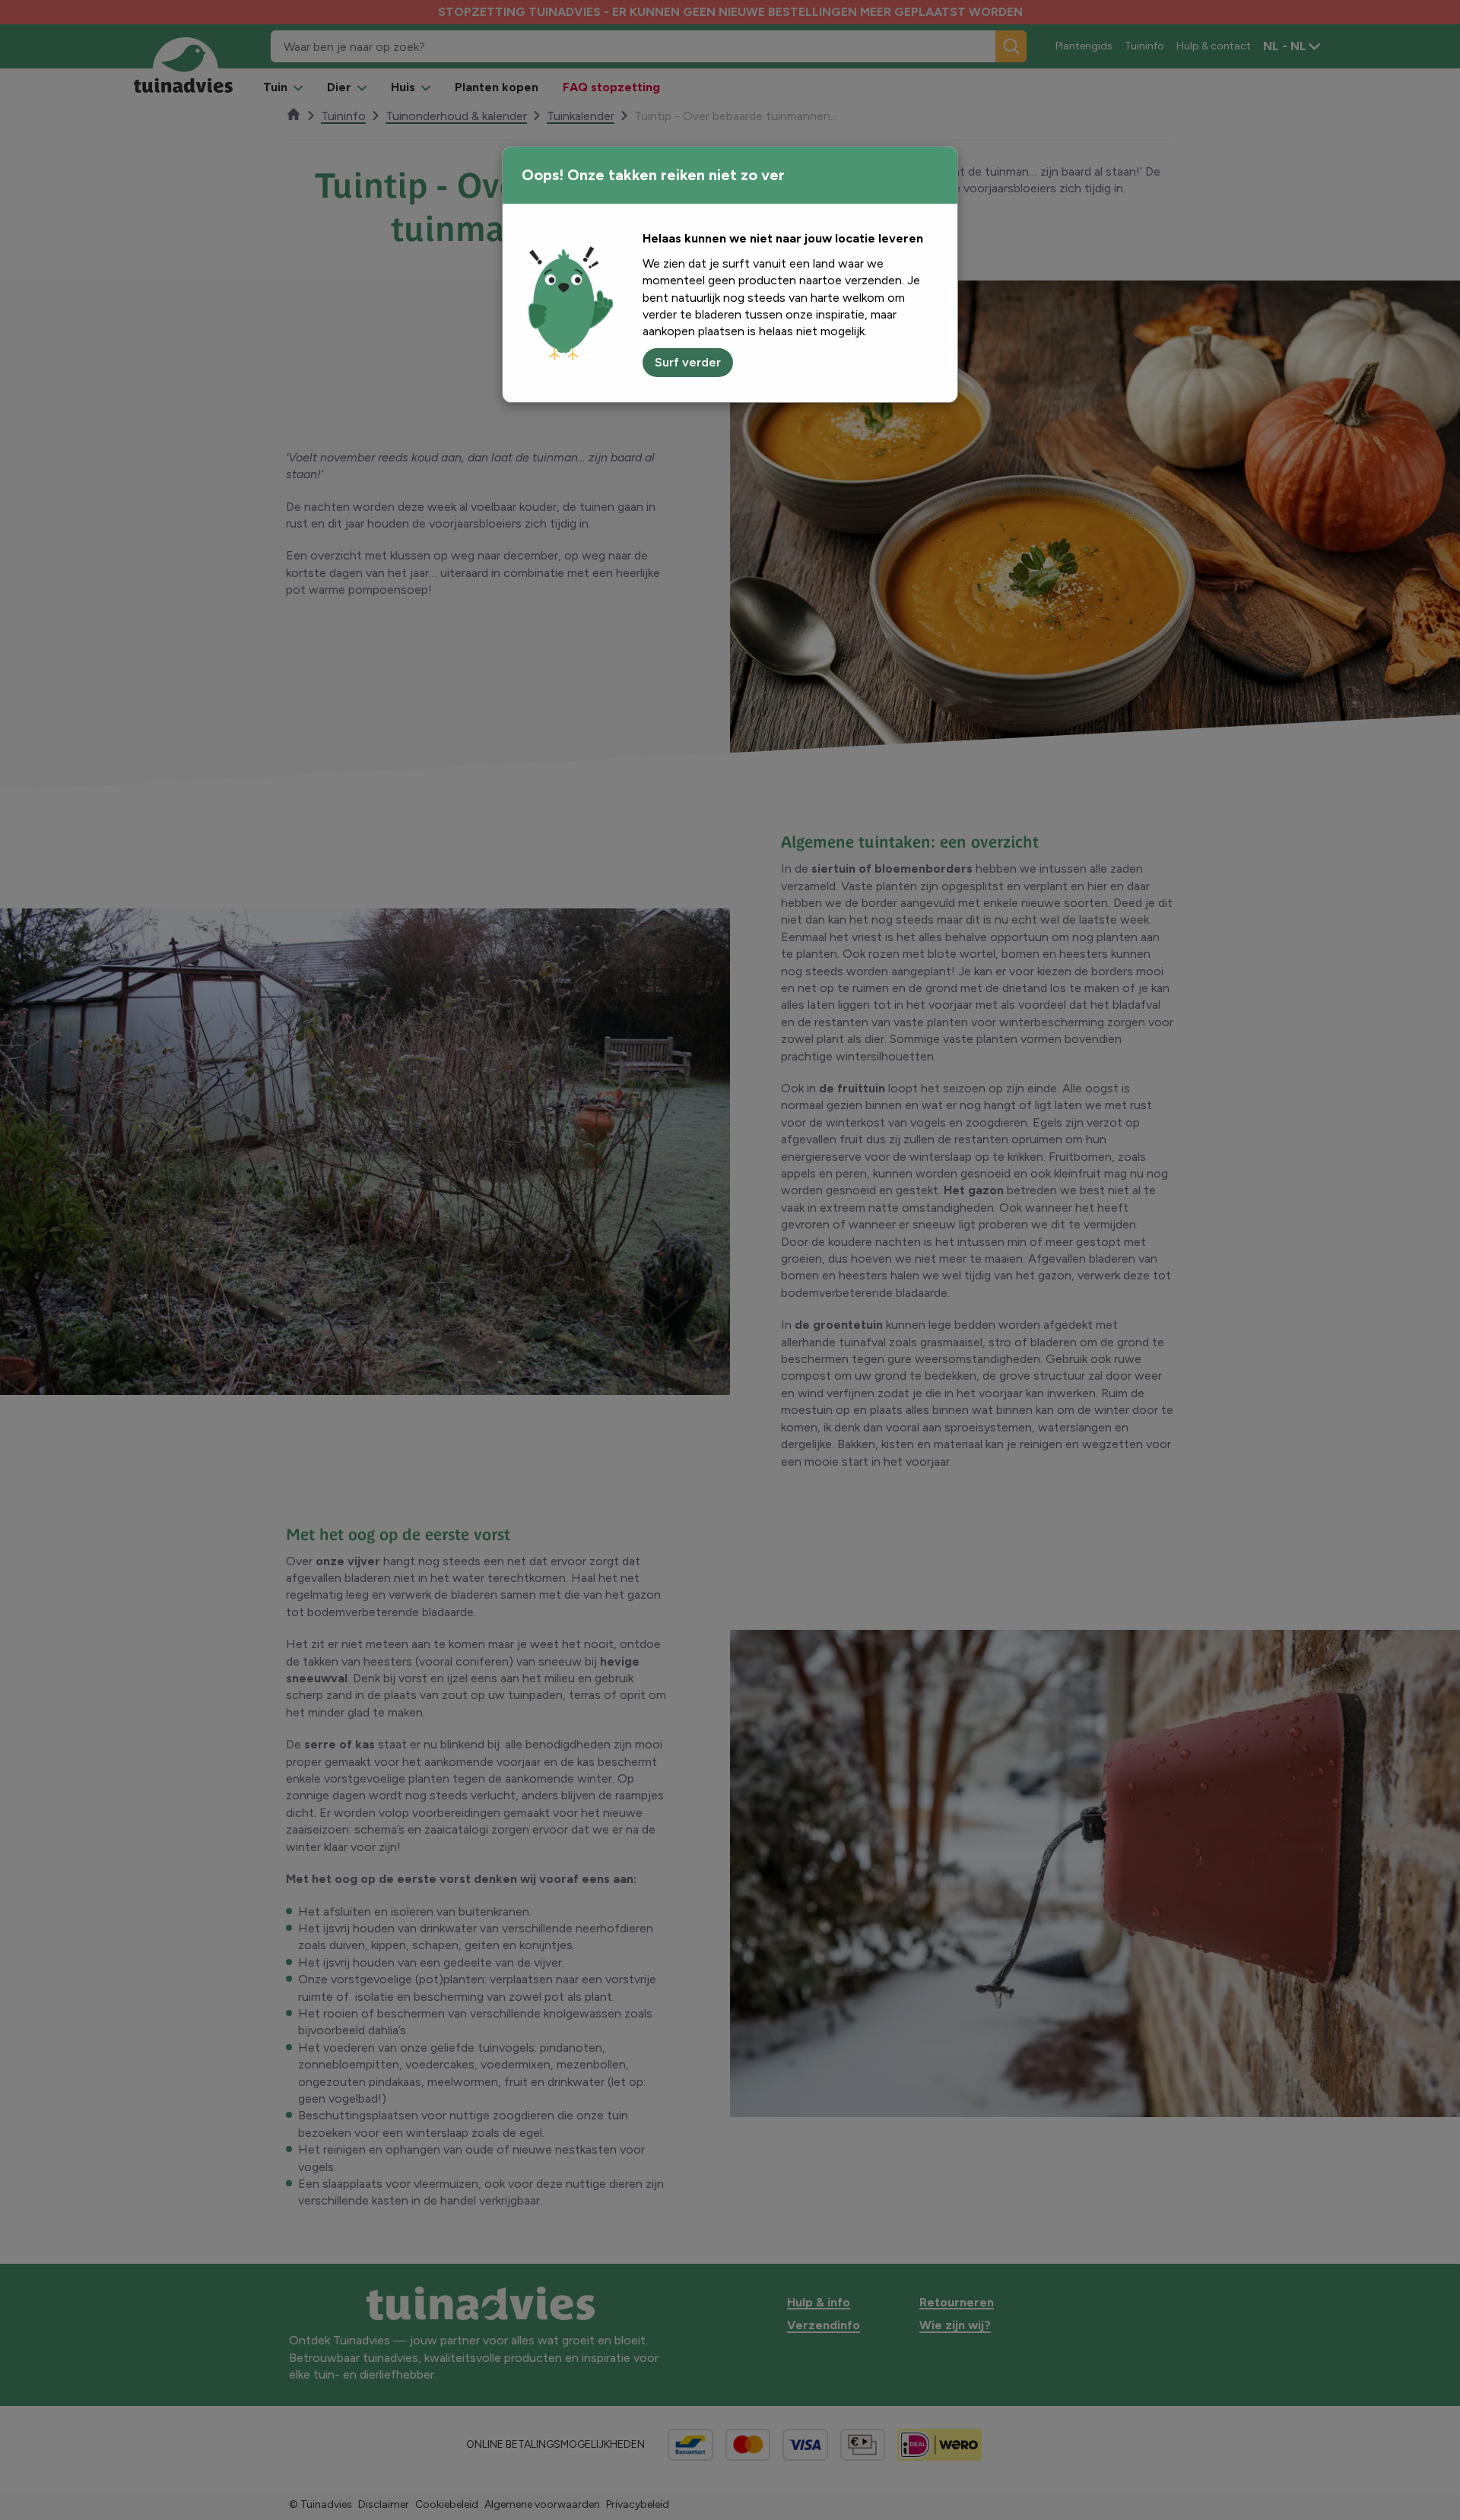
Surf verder (688, 362)
